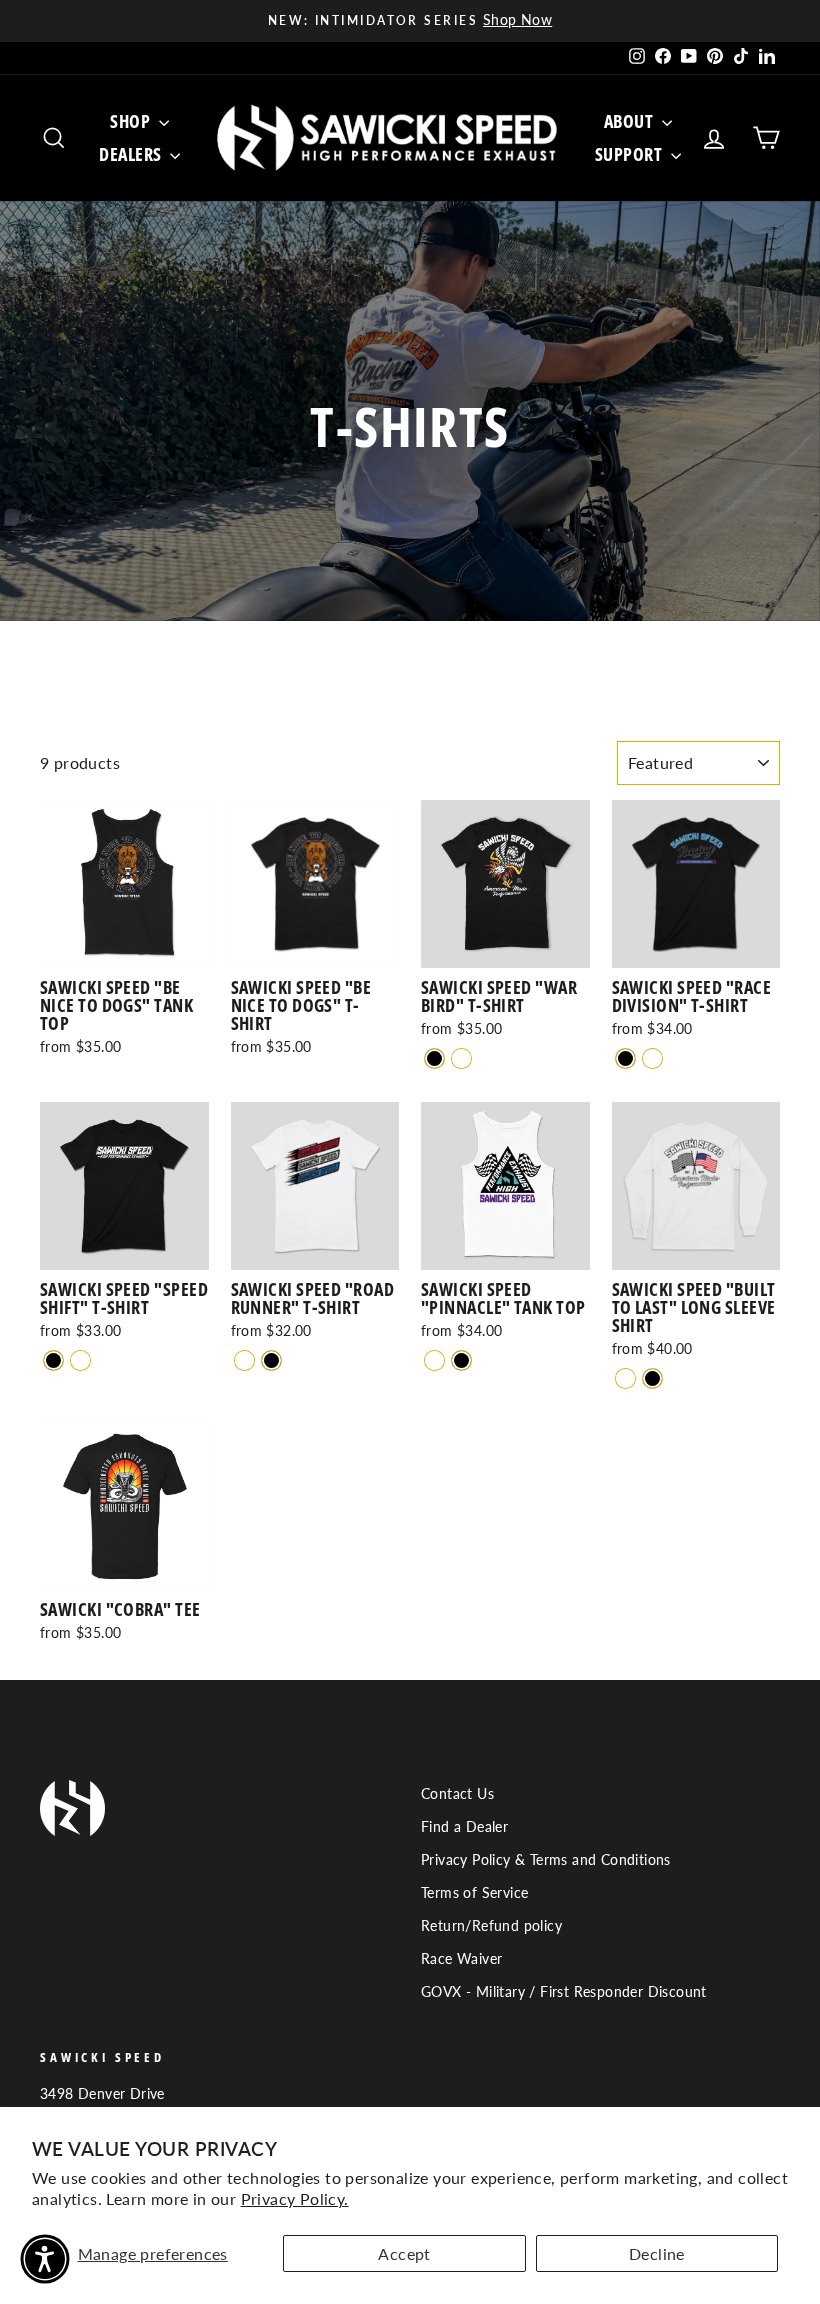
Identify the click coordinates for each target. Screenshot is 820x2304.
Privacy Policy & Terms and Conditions (546, 1860)
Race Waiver (461, 1959)
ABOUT (630, 121)
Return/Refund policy (491, 1926)
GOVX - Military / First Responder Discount (564, 1992)
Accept (404, 2253)
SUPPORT (630, 154)
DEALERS (132, 154)
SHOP (131, 121)
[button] (45, 2259)
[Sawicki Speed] (434, 1058)
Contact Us (457, 1794)
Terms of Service (474, 1893)
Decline (657, 2253)
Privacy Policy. (295, 2198)
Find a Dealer (464, 1827)
